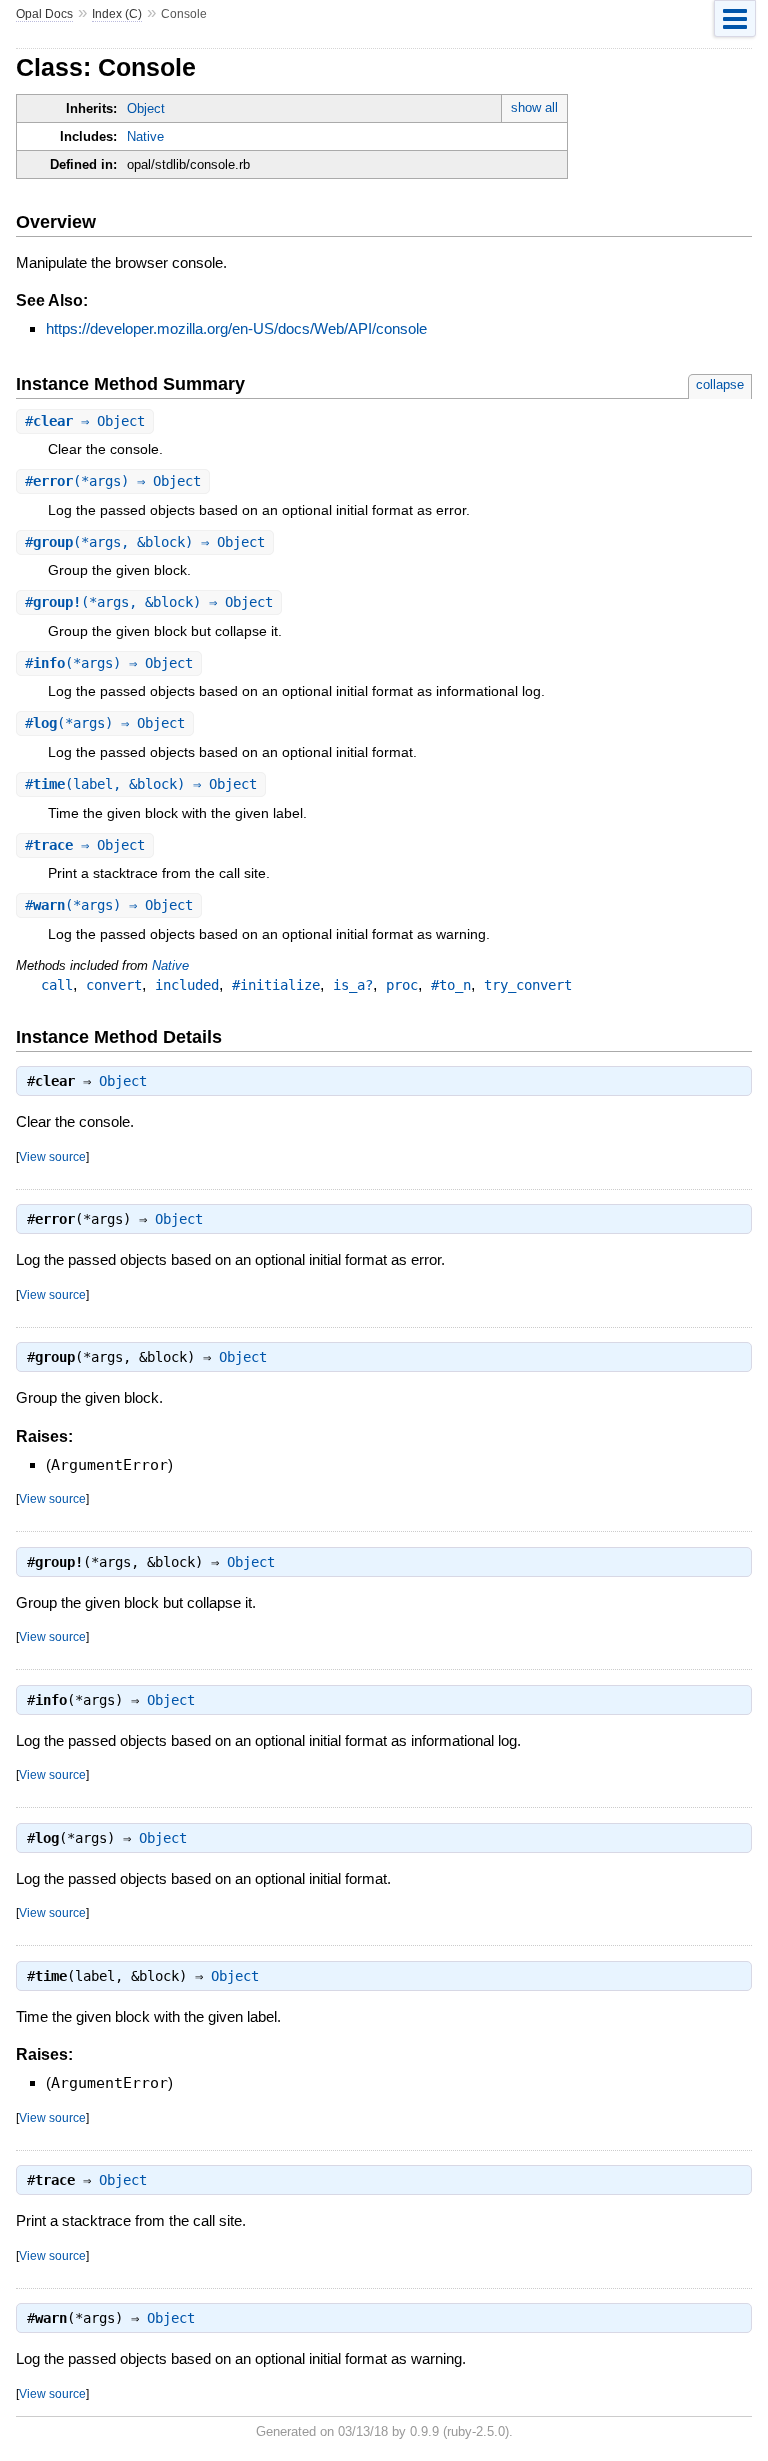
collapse (720, 384)
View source (52, 1156)
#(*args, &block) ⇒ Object (145, 542)
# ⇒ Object (85, 421)
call (57, 985)
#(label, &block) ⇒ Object (141, 784)
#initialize (276, 985)
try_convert (528, 985)
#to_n (451, 985)
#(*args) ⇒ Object (113, 481)
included (187, 985)
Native (145, 136)
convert (114, 985)
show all (534, 107)
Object (146, 108)
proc (402, 985)
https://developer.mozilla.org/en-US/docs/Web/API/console (236, 328)
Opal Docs (44, 14)
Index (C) (117, 14)
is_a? (353, 985)
